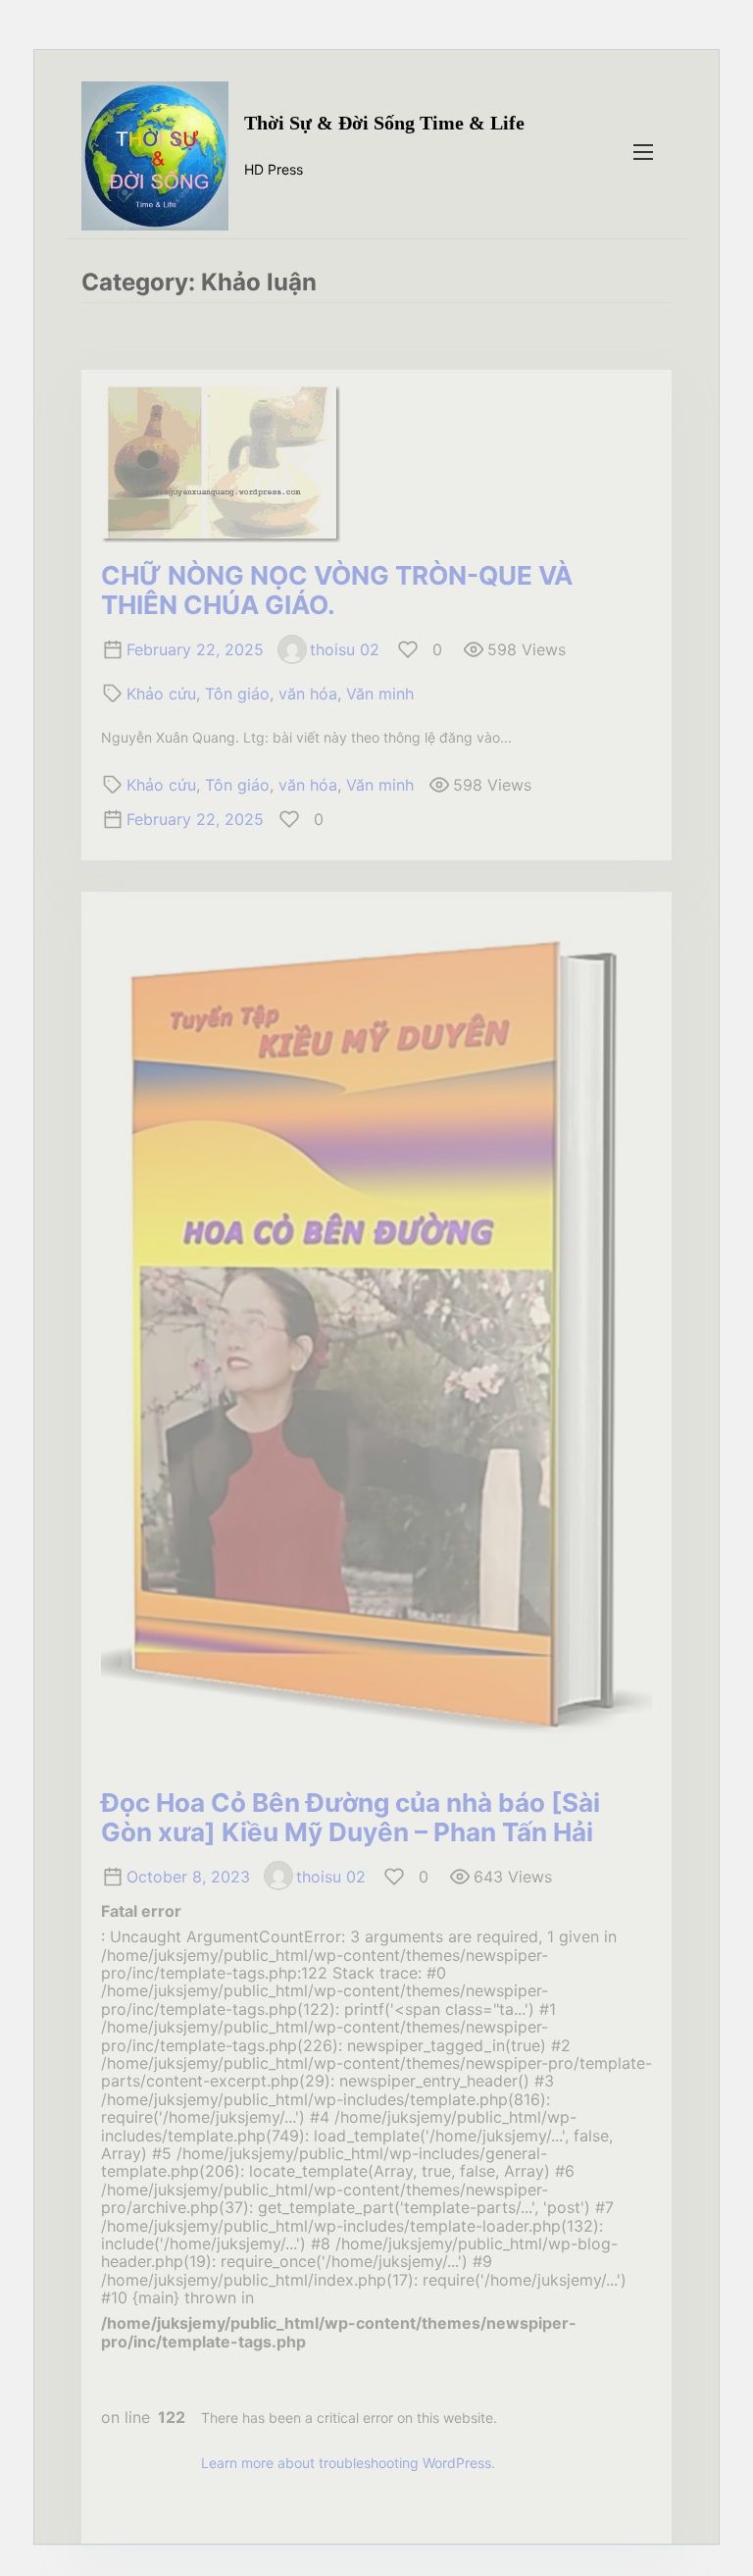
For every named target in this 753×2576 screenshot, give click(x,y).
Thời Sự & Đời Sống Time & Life (384, 123)
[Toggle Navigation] (643, 152)
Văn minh (380, 694)
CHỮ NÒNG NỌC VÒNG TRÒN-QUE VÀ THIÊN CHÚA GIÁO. (337, 590)
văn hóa (308, 694)
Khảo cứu (161, 694)
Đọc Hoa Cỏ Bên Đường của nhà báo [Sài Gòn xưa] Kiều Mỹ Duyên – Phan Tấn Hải (351, 1817)
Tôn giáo (237, 694)
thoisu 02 (345, 649)
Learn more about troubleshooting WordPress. (348, 2463)
